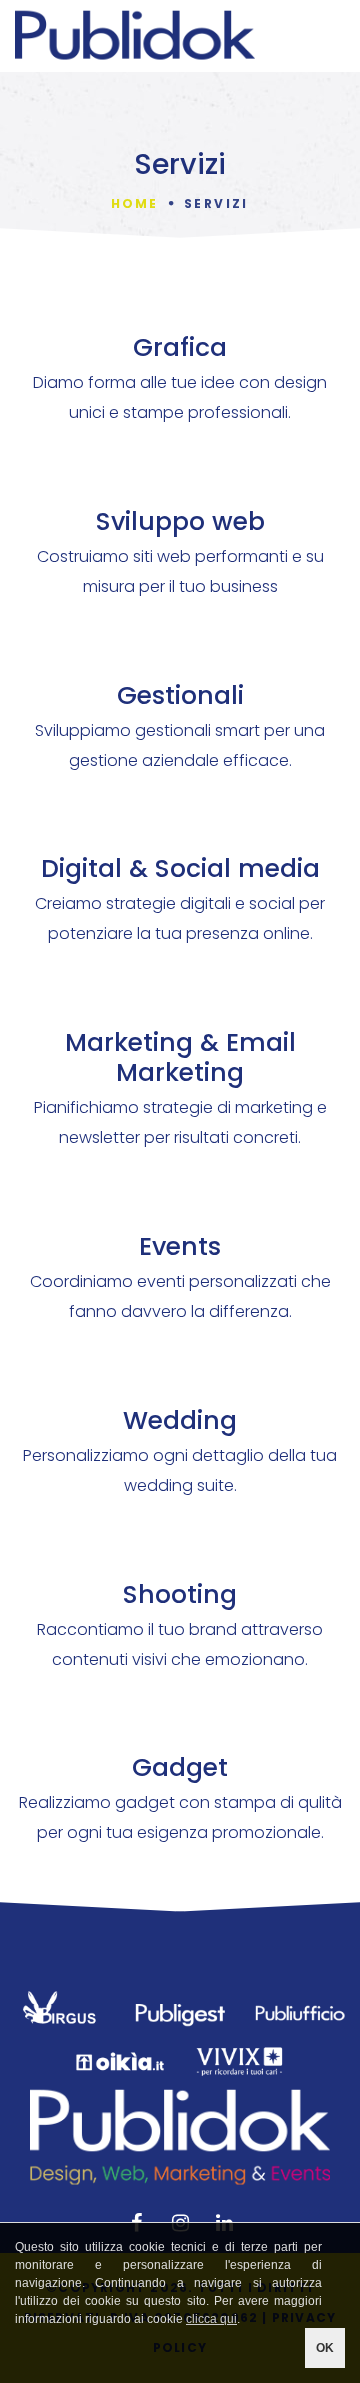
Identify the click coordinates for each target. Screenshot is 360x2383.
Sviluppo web (180, 521)
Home (134, 203)
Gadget (180, 1767)
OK (325, 2348)
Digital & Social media (180, 868)
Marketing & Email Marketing (180, 1057)
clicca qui (211, 2319)
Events (180, 1246)
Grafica (180, 347)
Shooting (180, 1594)
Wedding (180, 1420)
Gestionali (180, 695)
